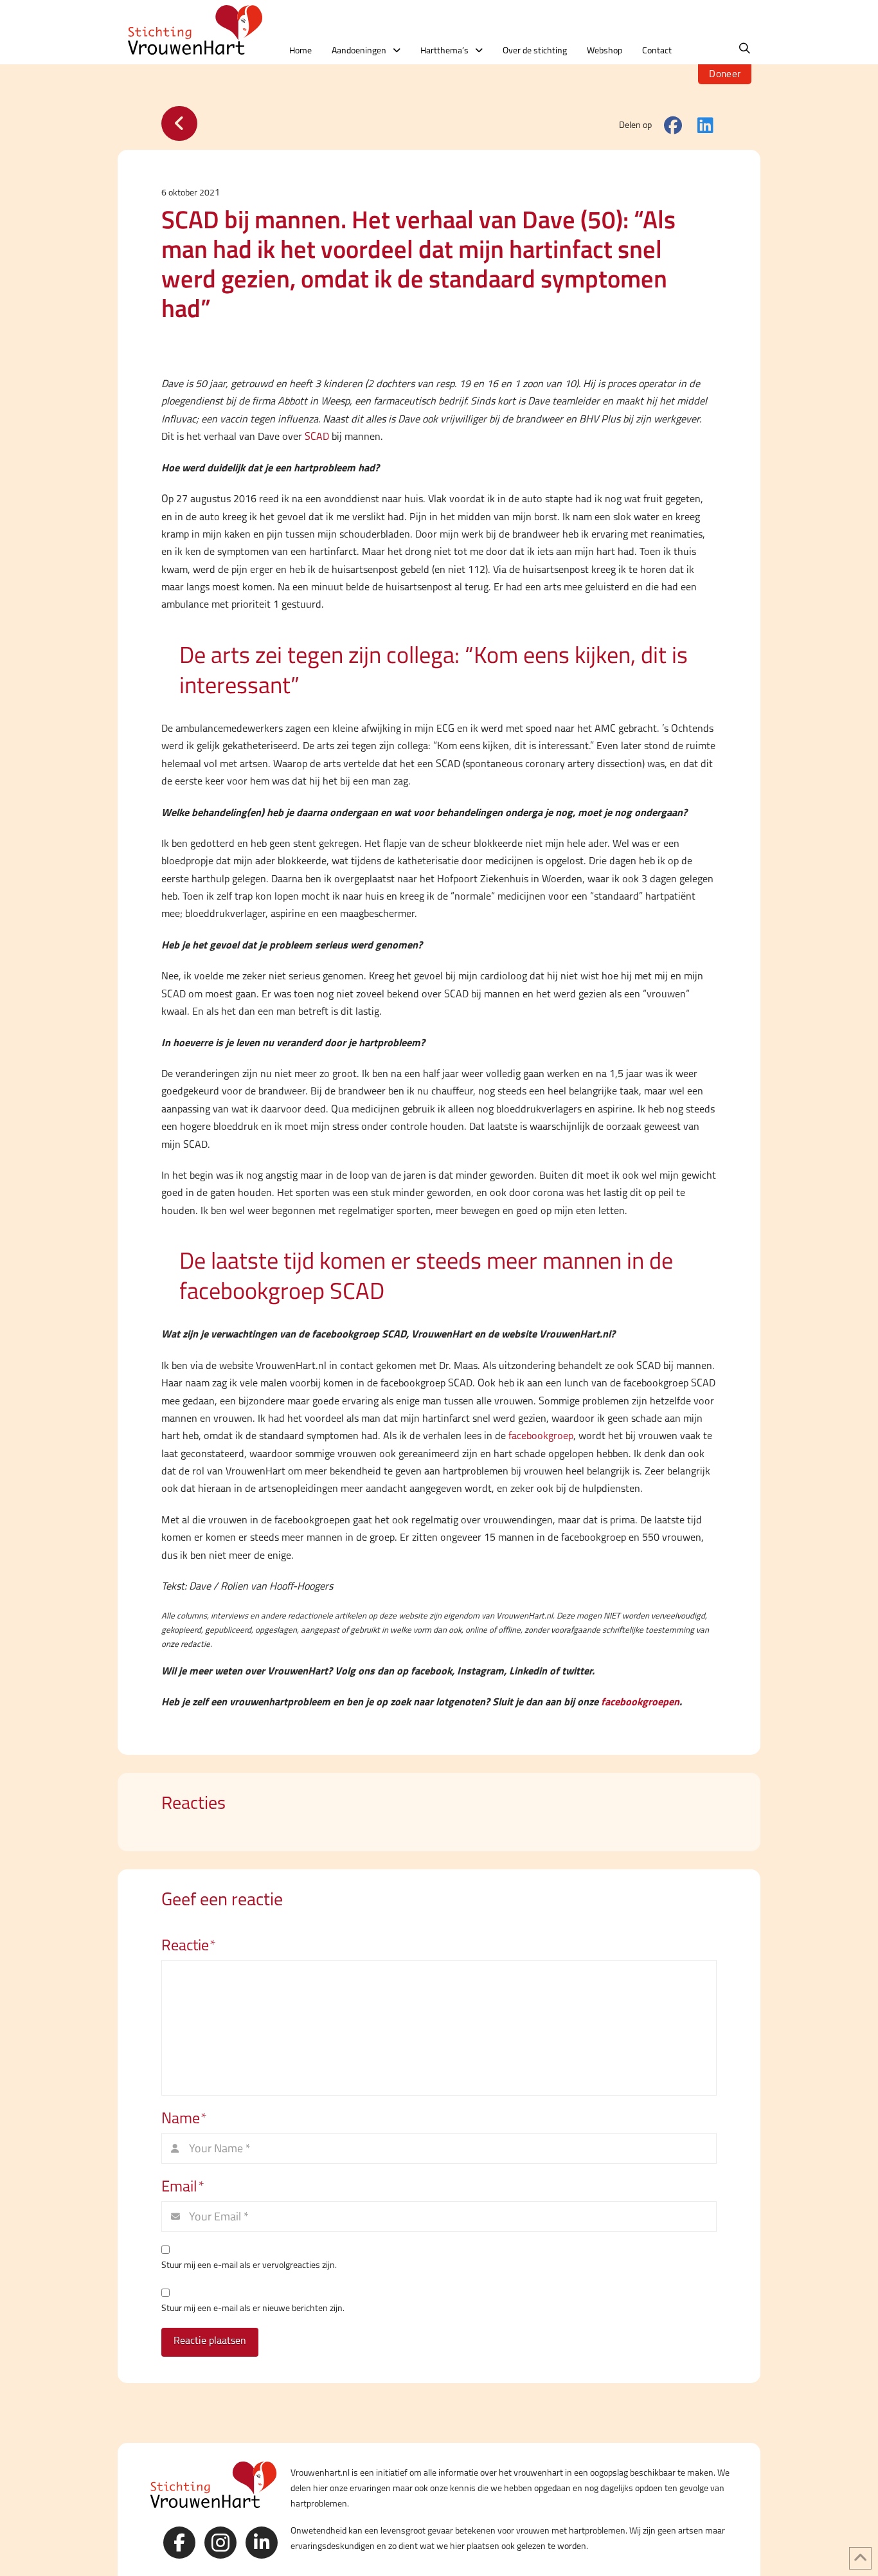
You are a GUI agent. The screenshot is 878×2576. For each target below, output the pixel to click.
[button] (745, 49)
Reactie (189, 1945)
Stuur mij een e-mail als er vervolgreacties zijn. (249, 2265)
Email (183, 2186)
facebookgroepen (640, 1701)
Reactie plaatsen (210, 2340)
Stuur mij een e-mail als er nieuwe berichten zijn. (253, 2308)
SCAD (317, 436)
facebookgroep (541, 1436)
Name (184, 2118)
